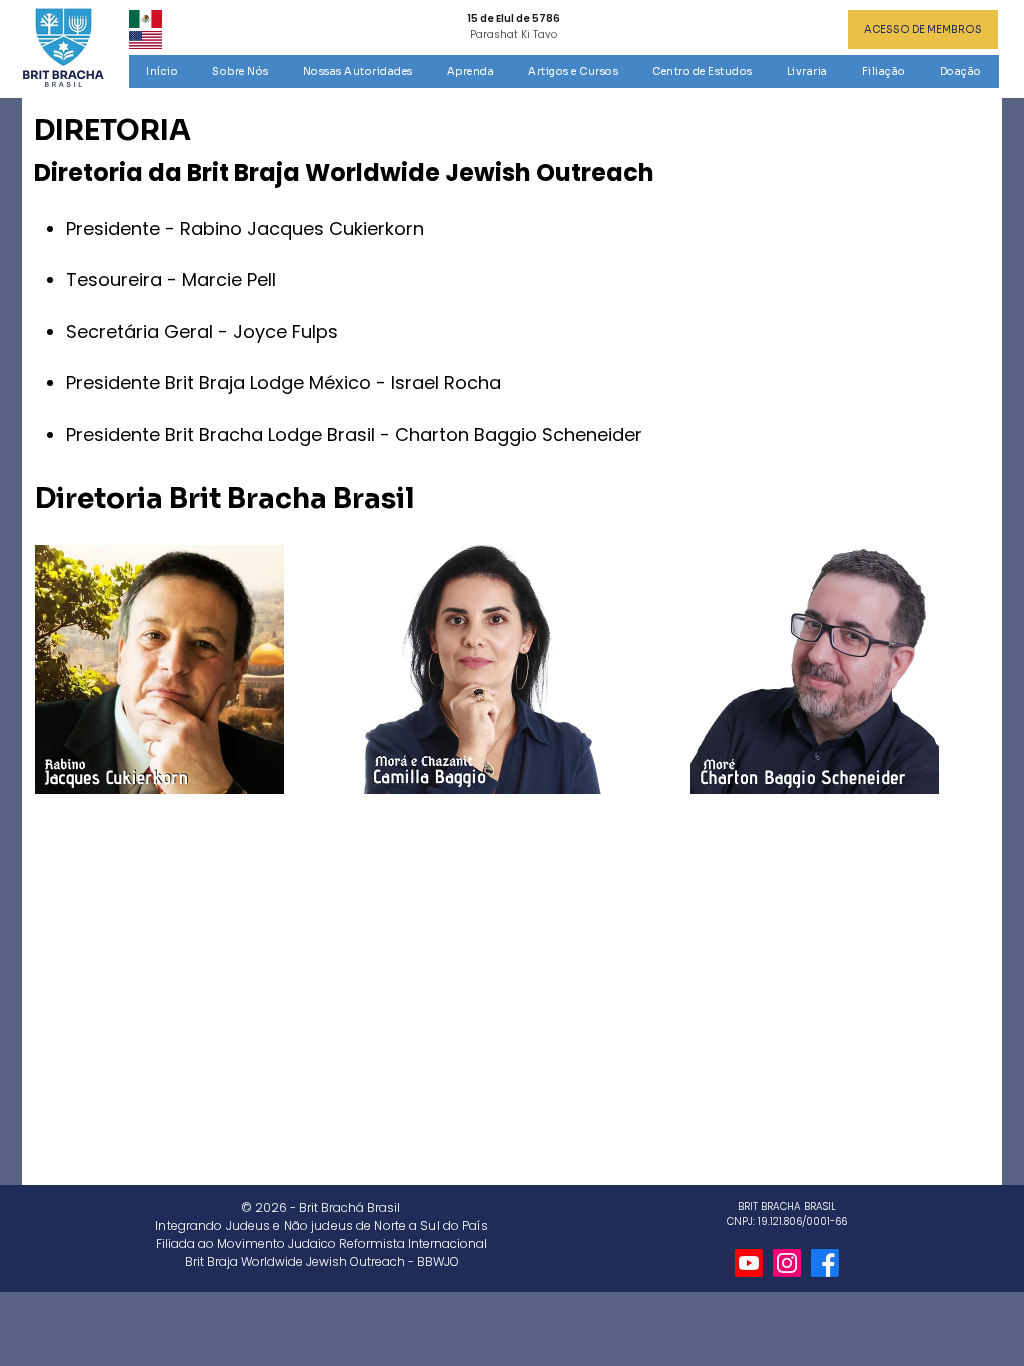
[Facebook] (825, 1263)
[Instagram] (787, 1263)
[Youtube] (749, 1263)
